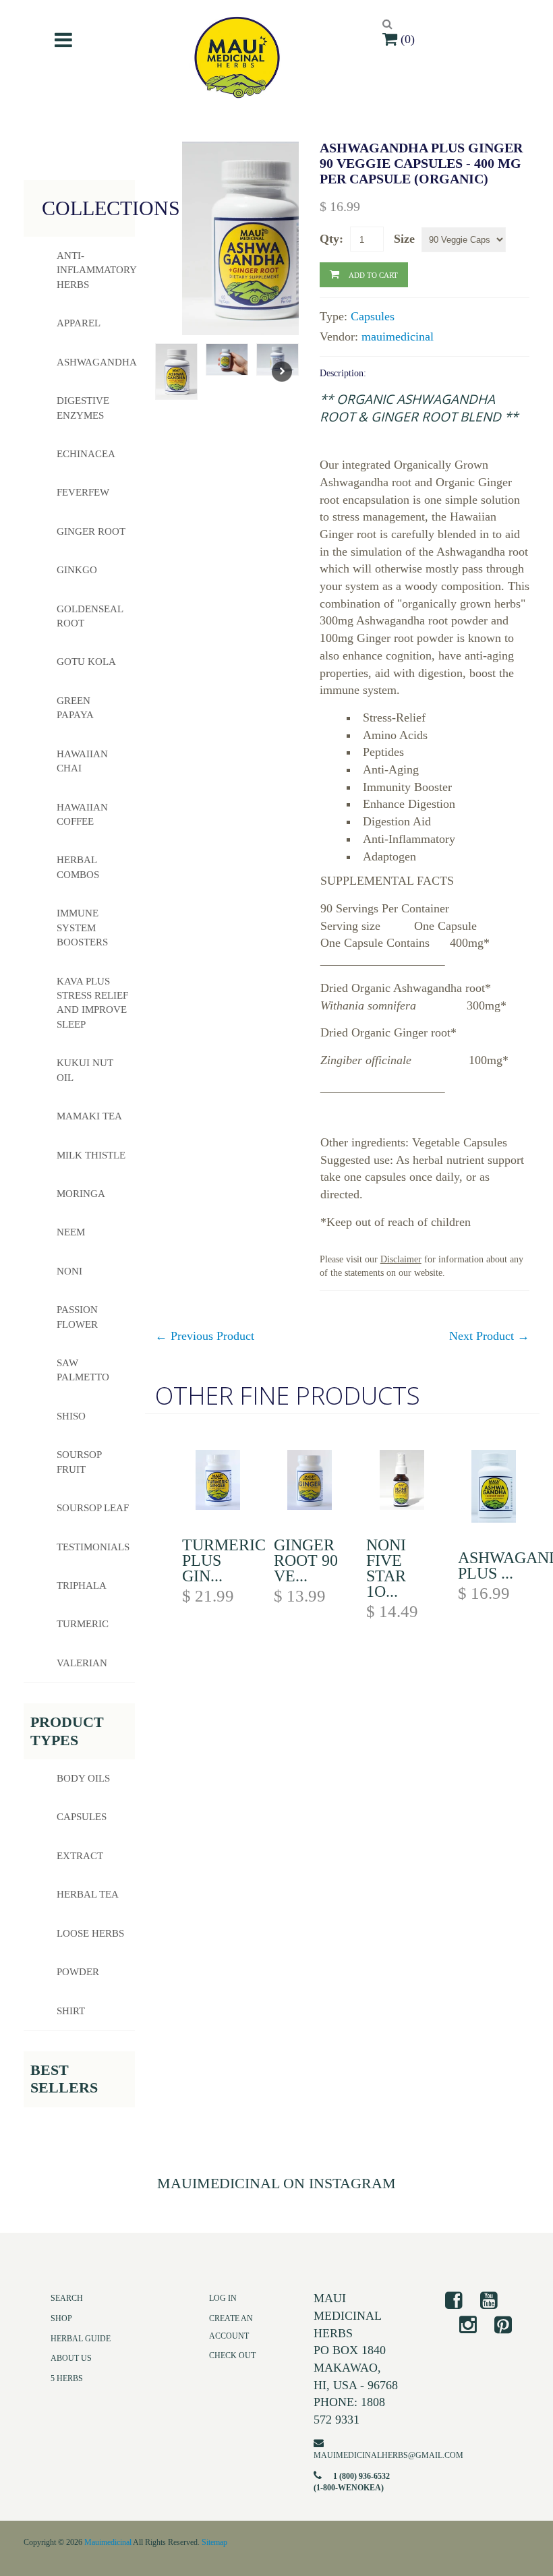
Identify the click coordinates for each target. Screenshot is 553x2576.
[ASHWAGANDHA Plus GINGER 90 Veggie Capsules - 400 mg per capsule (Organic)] (254, 238)
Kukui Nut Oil (85, 1070)
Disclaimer (401, 1259)
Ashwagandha (96, 362)
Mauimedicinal (108, 2542)
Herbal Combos (78, 867)
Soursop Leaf (93, 1508)
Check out (232, 2355)
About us (71, 2358)
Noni (69, 1271)
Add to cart (373, 274)
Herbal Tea (88, 1894)
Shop (61, 2318)
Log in (223, 2298)
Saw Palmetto (83, 1370)
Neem (71, 1232)
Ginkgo (77, 570)
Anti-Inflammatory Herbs (96, 270)
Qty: (331, 239)
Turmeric (83, 1624)
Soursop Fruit (79, 1462)
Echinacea (86, 454)
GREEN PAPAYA (75, 708)
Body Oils (83, 1778)
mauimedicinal (398, 336)
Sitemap (214, 2542)
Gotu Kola (86, 662)
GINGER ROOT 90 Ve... (306, 1560)
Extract (80, 1856)
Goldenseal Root (90, 616)
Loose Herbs (90, 1933)
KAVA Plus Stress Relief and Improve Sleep (92, 1003)
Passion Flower (77, 1317)
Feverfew (83, 492)
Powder (78, 1972)
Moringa (81, 1194)
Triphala (82, 1585)
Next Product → (489, 1336)
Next (282, 372)
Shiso (71, 1416)
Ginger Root (91, 531)
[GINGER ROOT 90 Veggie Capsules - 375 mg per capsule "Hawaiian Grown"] (310, 1483)
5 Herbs (67, 2378)
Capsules (373, 316)
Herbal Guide (81, 2339)
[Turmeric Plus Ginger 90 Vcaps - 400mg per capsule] (218, 1483)
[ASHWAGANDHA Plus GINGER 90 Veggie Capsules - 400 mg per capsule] (494, 1489)
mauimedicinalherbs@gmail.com (388, 2455)
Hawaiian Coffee (82, 814)
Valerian (82, 1663)
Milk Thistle (91, 1155)
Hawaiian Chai (82, 761)
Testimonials (93, 1547)
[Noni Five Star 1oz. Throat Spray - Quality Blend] (402, 1483)
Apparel (79, 323)
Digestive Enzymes (83, 408)
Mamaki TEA (89, 1116)
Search (67, 2298)
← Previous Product (205, 1336)
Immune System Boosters (82, 928)
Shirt (71, 2011)
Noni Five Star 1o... (386, 1568)
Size (404, 239)
